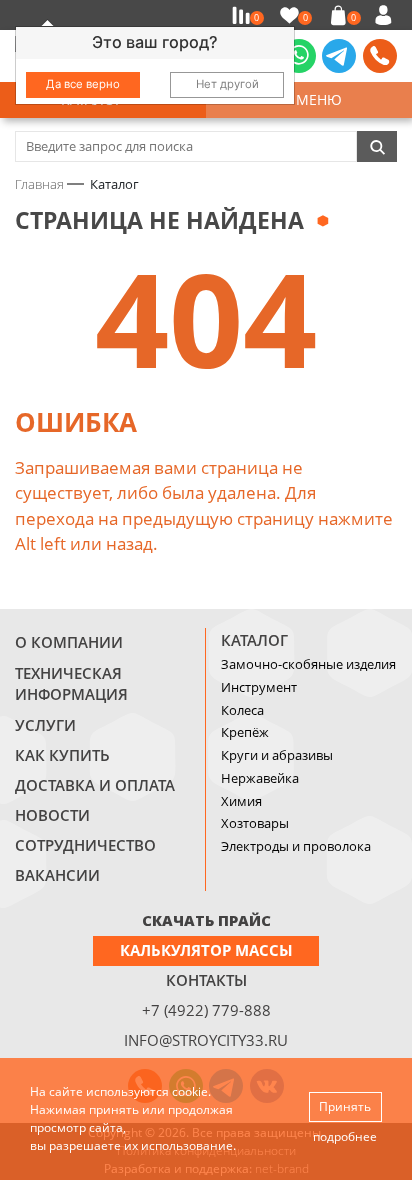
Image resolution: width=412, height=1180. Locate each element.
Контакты (206, 980)
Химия (241, 801)
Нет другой (227, 84)
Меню (315, 99)
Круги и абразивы (277, 755)
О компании (69, 642)
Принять (345, 1106)
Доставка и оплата (95, 785)
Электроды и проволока (296, 846)
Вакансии (57, 875)
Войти (386, 15)
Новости (52, 815)
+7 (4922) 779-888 (206, 1010)
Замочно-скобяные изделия (308, 664)
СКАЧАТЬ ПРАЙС (206, 920)
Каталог (254, 640)
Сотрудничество (85, 845)
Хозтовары (255, 823)
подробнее (345, 1136)
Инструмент (259, 687)
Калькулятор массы (206, 950)
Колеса (242, 710)
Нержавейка (260, 778)
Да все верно (83, 84)
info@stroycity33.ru (206, 1040)
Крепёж (245, 732)
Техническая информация (71, 684)
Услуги (45, 725)
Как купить (62, 755)
